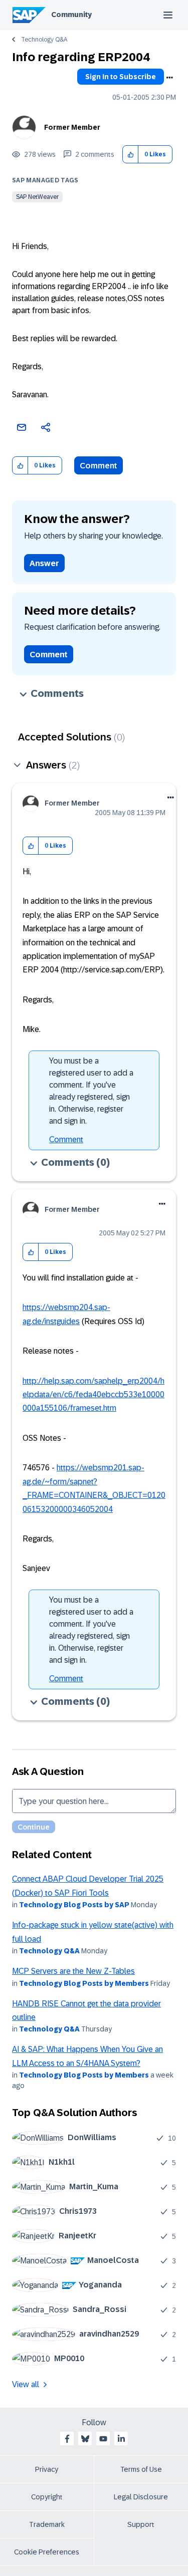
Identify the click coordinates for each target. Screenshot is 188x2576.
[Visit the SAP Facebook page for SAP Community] (67, 2439)
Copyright (47, 2497)
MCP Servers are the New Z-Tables (73, 1971)
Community (71, 15)
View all (26, 2384)
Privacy (47, 2469)
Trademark (47, 2524)
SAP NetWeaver (37, 197)
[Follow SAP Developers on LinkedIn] (121, 2439)
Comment (99, 466)
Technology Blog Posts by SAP (74, 1905)
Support (141, 2524)
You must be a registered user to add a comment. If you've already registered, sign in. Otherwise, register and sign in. (91, 1091)
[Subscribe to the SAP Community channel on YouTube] (103, 2439)
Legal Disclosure (141, 2497)
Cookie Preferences (47, 2552)
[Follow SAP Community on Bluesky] (85, 2439)
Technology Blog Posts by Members (84, 1983)
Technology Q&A (44, 40)
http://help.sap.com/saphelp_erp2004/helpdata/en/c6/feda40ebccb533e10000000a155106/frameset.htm (93, 1395)
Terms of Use (141, 2469)
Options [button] (169, 78)
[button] (131, 155)
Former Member (72, 127)
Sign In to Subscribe (121, 77)
